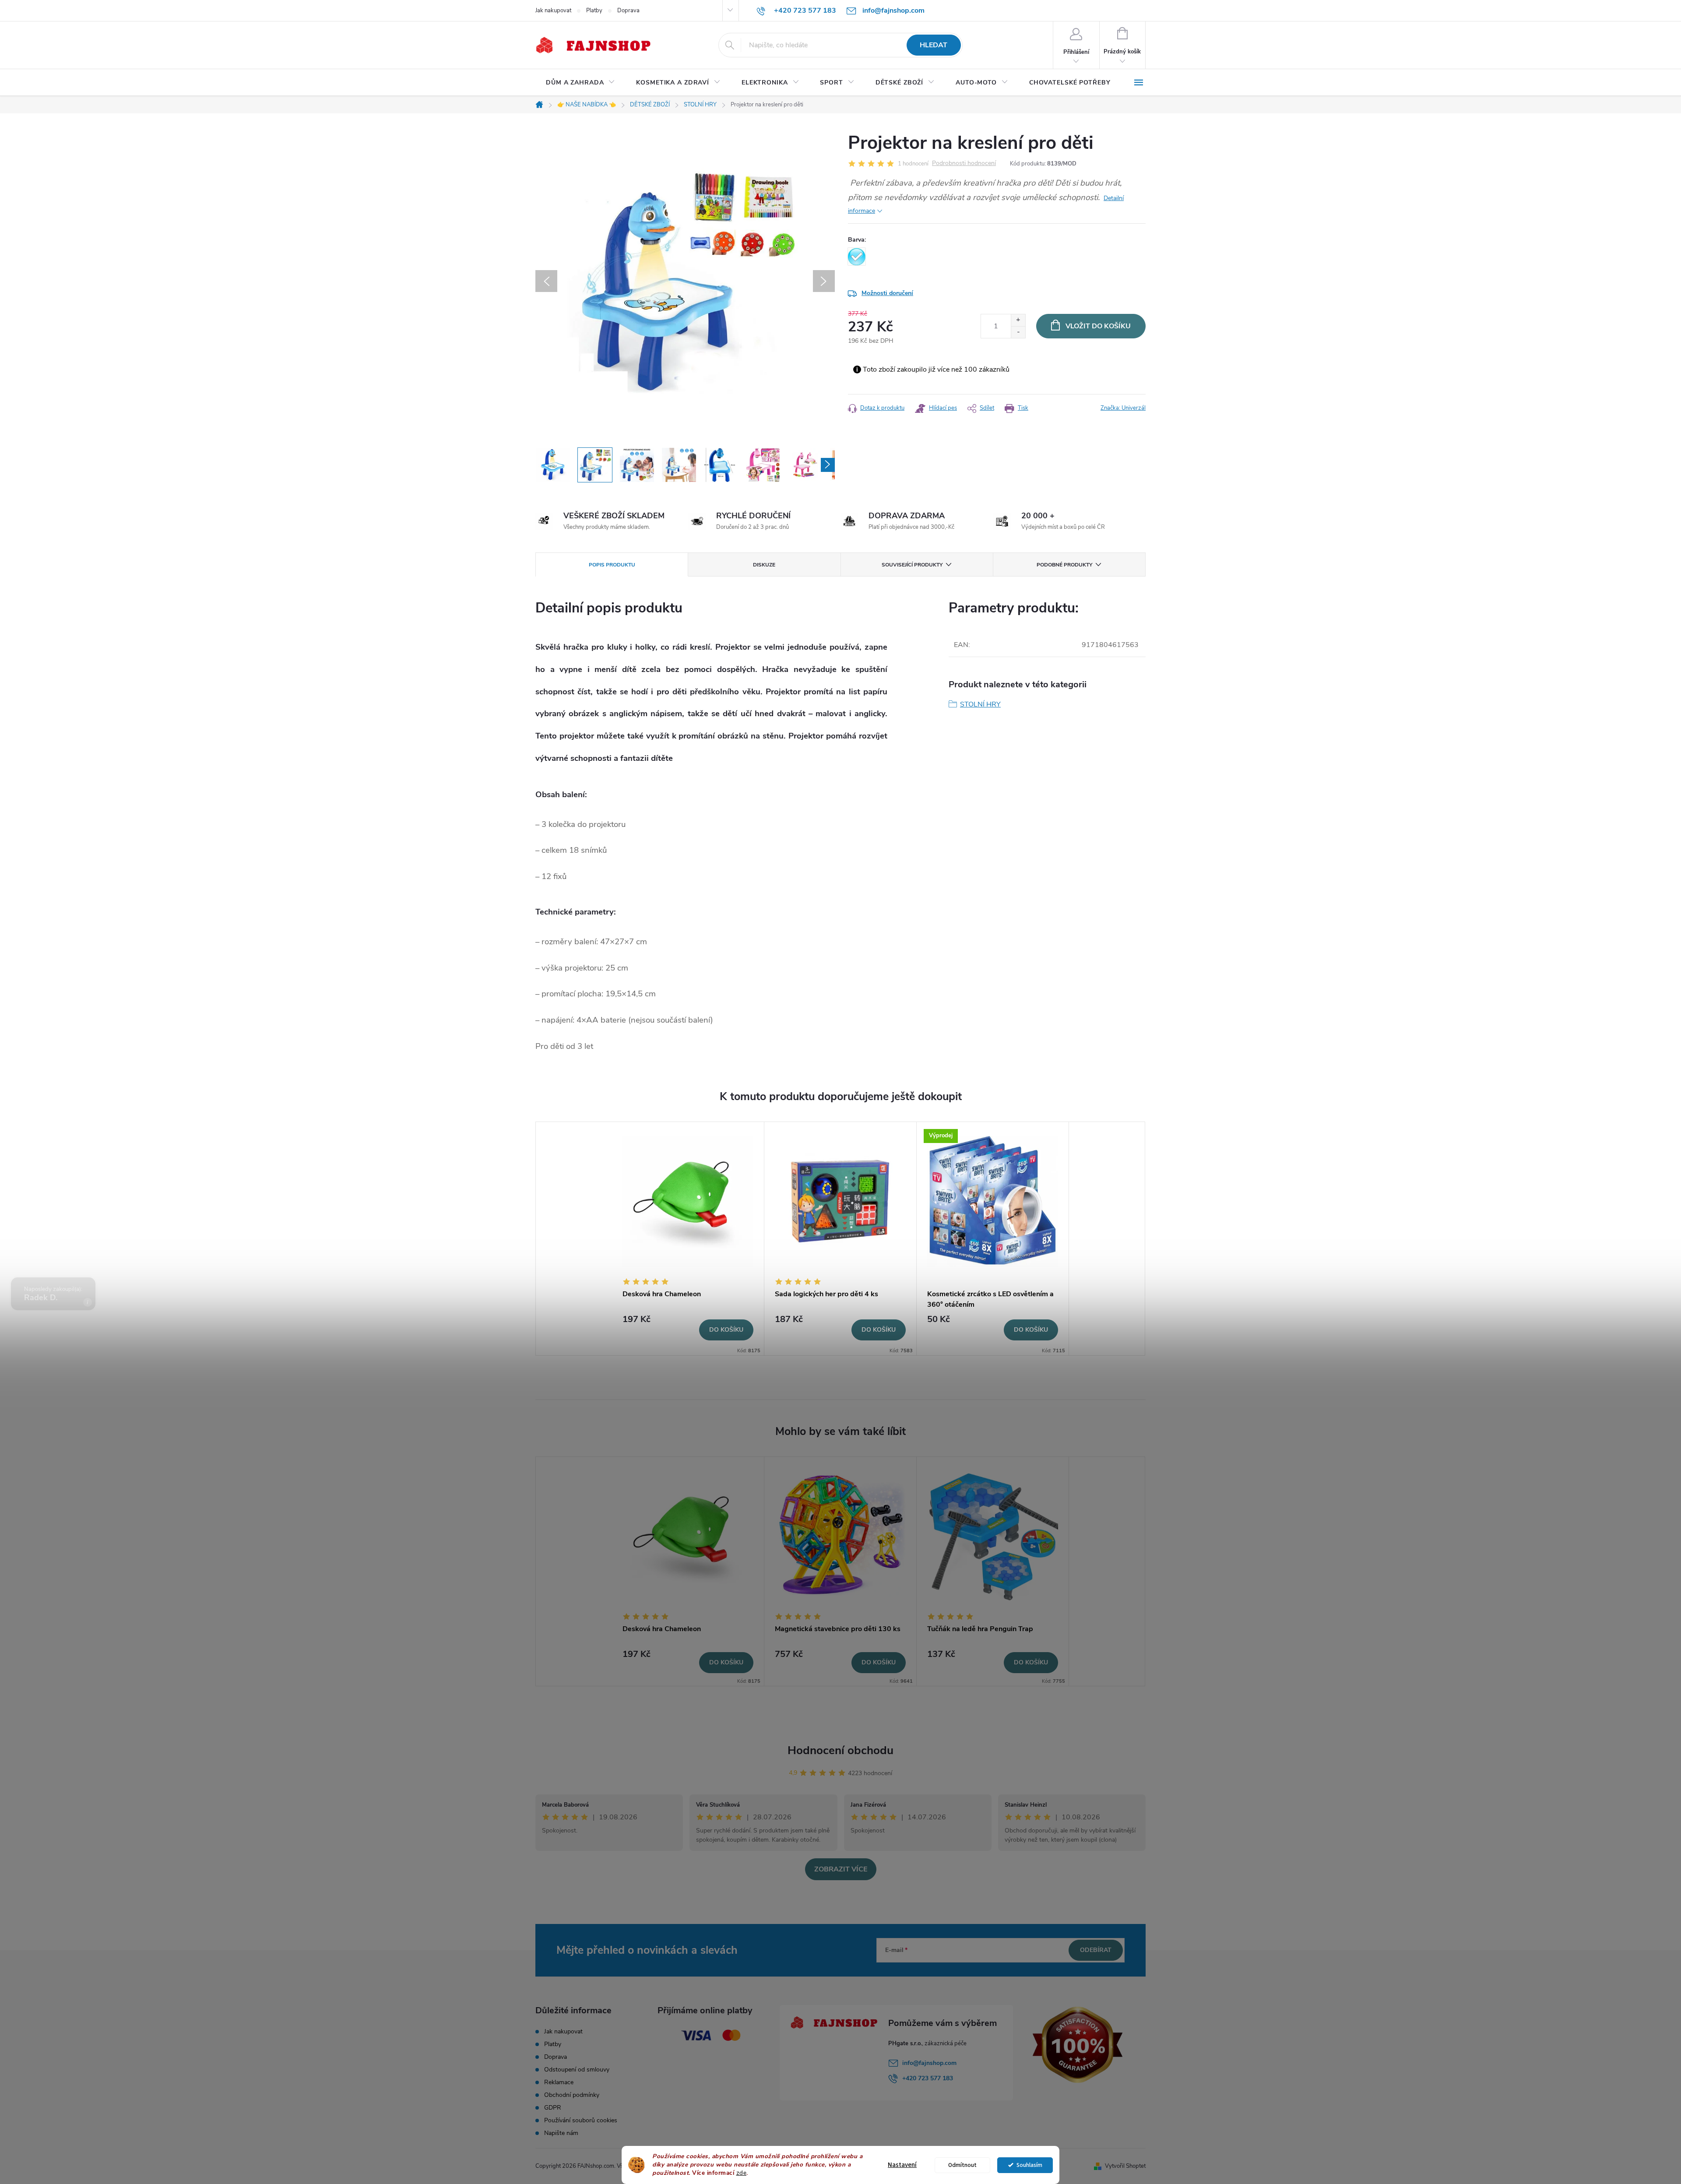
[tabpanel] (688, 1239)
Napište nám (561, 2133)
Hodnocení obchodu (840, 1750)
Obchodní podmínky (572, 2095)
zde (742, 2173)
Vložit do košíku (1098, 326)
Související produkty (912, 565)
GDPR (553, 2108)
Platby (594, 11)
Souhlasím (1029, 2165)
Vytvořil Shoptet (1125, 2166)
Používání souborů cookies (581, 2120)
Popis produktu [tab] (612, 565)
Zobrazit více (841, 1869)
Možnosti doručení (887, 293)
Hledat (934, 45)
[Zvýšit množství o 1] (1018, 320)
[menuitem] (580, 83)
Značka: (1123, 408)
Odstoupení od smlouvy (577, 2070)
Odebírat (1096, 1950)
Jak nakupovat (553, 11)
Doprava (628, 11)
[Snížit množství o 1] (1018, 332)
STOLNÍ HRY (980, 704)
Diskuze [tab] (764, 565)
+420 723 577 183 (928, 2078)
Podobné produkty (1064, 565)
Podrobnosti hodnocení (964, 164)
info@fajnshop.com (929, 2063)
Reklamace (559, 2082)
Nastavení (902, 2165)
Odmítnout (962, 2165)
